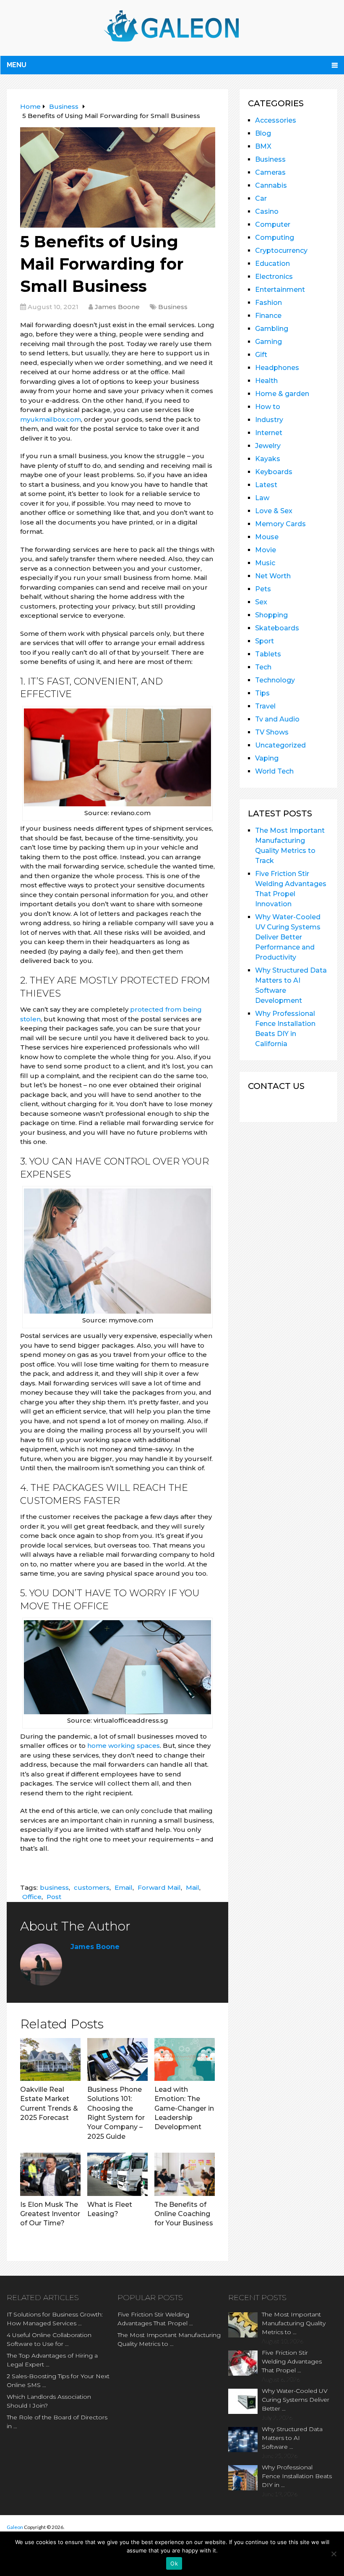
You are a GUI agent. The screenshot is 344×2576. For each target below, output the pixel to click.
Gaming (268, 342)
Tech (263, 667)
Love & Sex (274, 511)
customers (92, 1887)
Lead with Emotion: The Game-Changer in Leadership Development (184, 2108)
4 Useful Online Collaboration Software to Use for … (49, 2339)
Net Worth (273, 576)
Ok (174, 2563)
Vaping (267, 758)
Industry (269, 420)
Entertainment (280, 290)
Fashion (268, 303)
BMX (263, 146)
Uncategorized (280, 745)
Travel (265, 706)
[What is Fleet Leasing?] (117, 2174)
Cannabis (271, 185)
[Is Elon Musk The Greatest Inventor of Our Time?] (50, 2174)
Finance (268, 316)
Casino (267, 211)
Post (54, 1897)
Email (124, 1887)
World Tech (274, 771)
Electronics (274, 277)
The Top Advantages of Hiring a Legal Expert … (52, 2360)
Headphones (277, 368)
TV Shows (272, 732)
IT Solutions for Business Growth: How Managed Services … (55, 2319)
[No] (334, 2554)
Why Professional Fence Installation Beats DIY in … (297, 2476)
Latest (266, 485)
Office (32, 1897)
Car (261, 198)
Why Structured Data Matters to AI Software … (292, 2438)
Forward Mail (159, 1887)
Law (262, 498)
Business (173, 307)
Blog (263, 133)
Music (265, 563)
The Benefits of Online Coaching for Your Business (184, 2214)
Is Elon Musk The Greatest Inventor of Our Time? (50, 2214)
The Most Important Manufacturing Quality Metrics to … (169, 2339)
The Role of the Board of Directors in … (57, 2422)
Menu (17, 65)
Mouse (267, 537)
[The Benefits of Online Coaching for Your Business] (185, 2174)
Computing (275, 237)
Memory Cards (280, 524)
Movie (266, 550)
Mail (193, 1887)
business (54, 1887)
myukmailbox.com (51, 419)
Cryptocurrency (281, 251)
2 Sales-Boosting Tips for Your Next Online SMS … (58, 2381)
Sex (261, 602)
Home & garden (282, 394)
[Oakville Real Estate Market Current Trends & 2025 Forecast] (50, 2059)
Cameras (270, 172)
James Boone (117, 307)
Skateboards (277, 628)
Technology (275, 680)
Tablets (268, 654)
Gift (261, 355)
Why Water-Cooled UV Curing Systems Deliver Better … (296, 2400)
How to (268, 407)
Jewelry (268, 446)
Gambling (272, 329)
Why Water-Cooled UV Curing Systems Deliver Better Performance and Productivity (288, 937)
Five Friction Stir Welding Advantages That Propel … (155, 2319)
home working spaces (124, 1746)
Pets (263, 589)
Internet (269, 433)
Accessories (276, 120)
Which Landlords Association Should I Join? (49, 2401)
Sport (265, 641)
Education (272, 264)
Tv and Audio (277, 719)
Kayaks (268, 459)
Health (266, 381)
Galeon (15, 2527)
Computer (273, 224)
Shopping (271, 615)
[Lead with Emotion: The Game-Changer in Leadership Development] (185, 2059)
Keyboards (274, 472)
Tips (262, 693)
